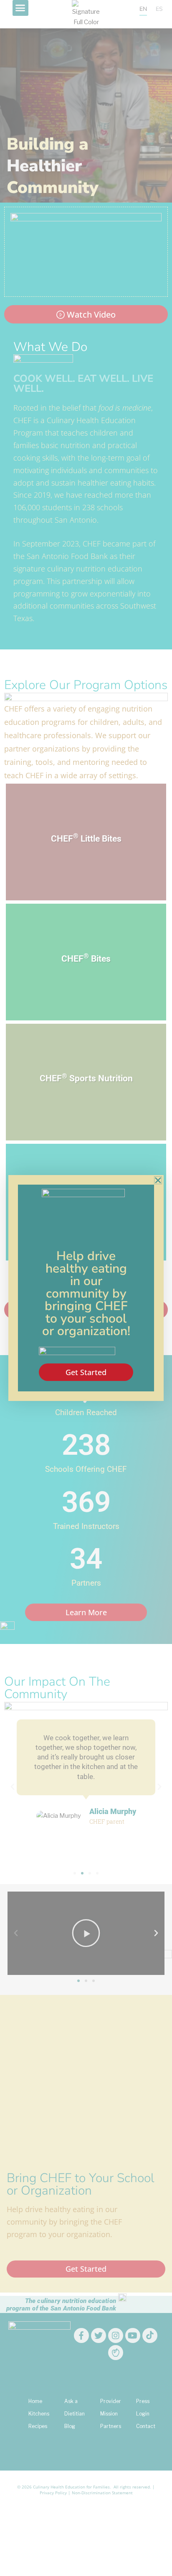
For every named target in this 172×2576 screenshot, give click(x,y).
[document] (86, 1288)
